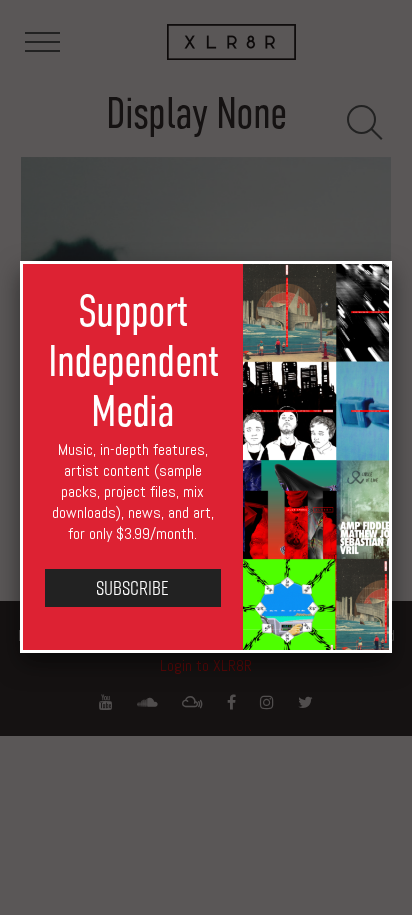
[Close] (392, 261)
